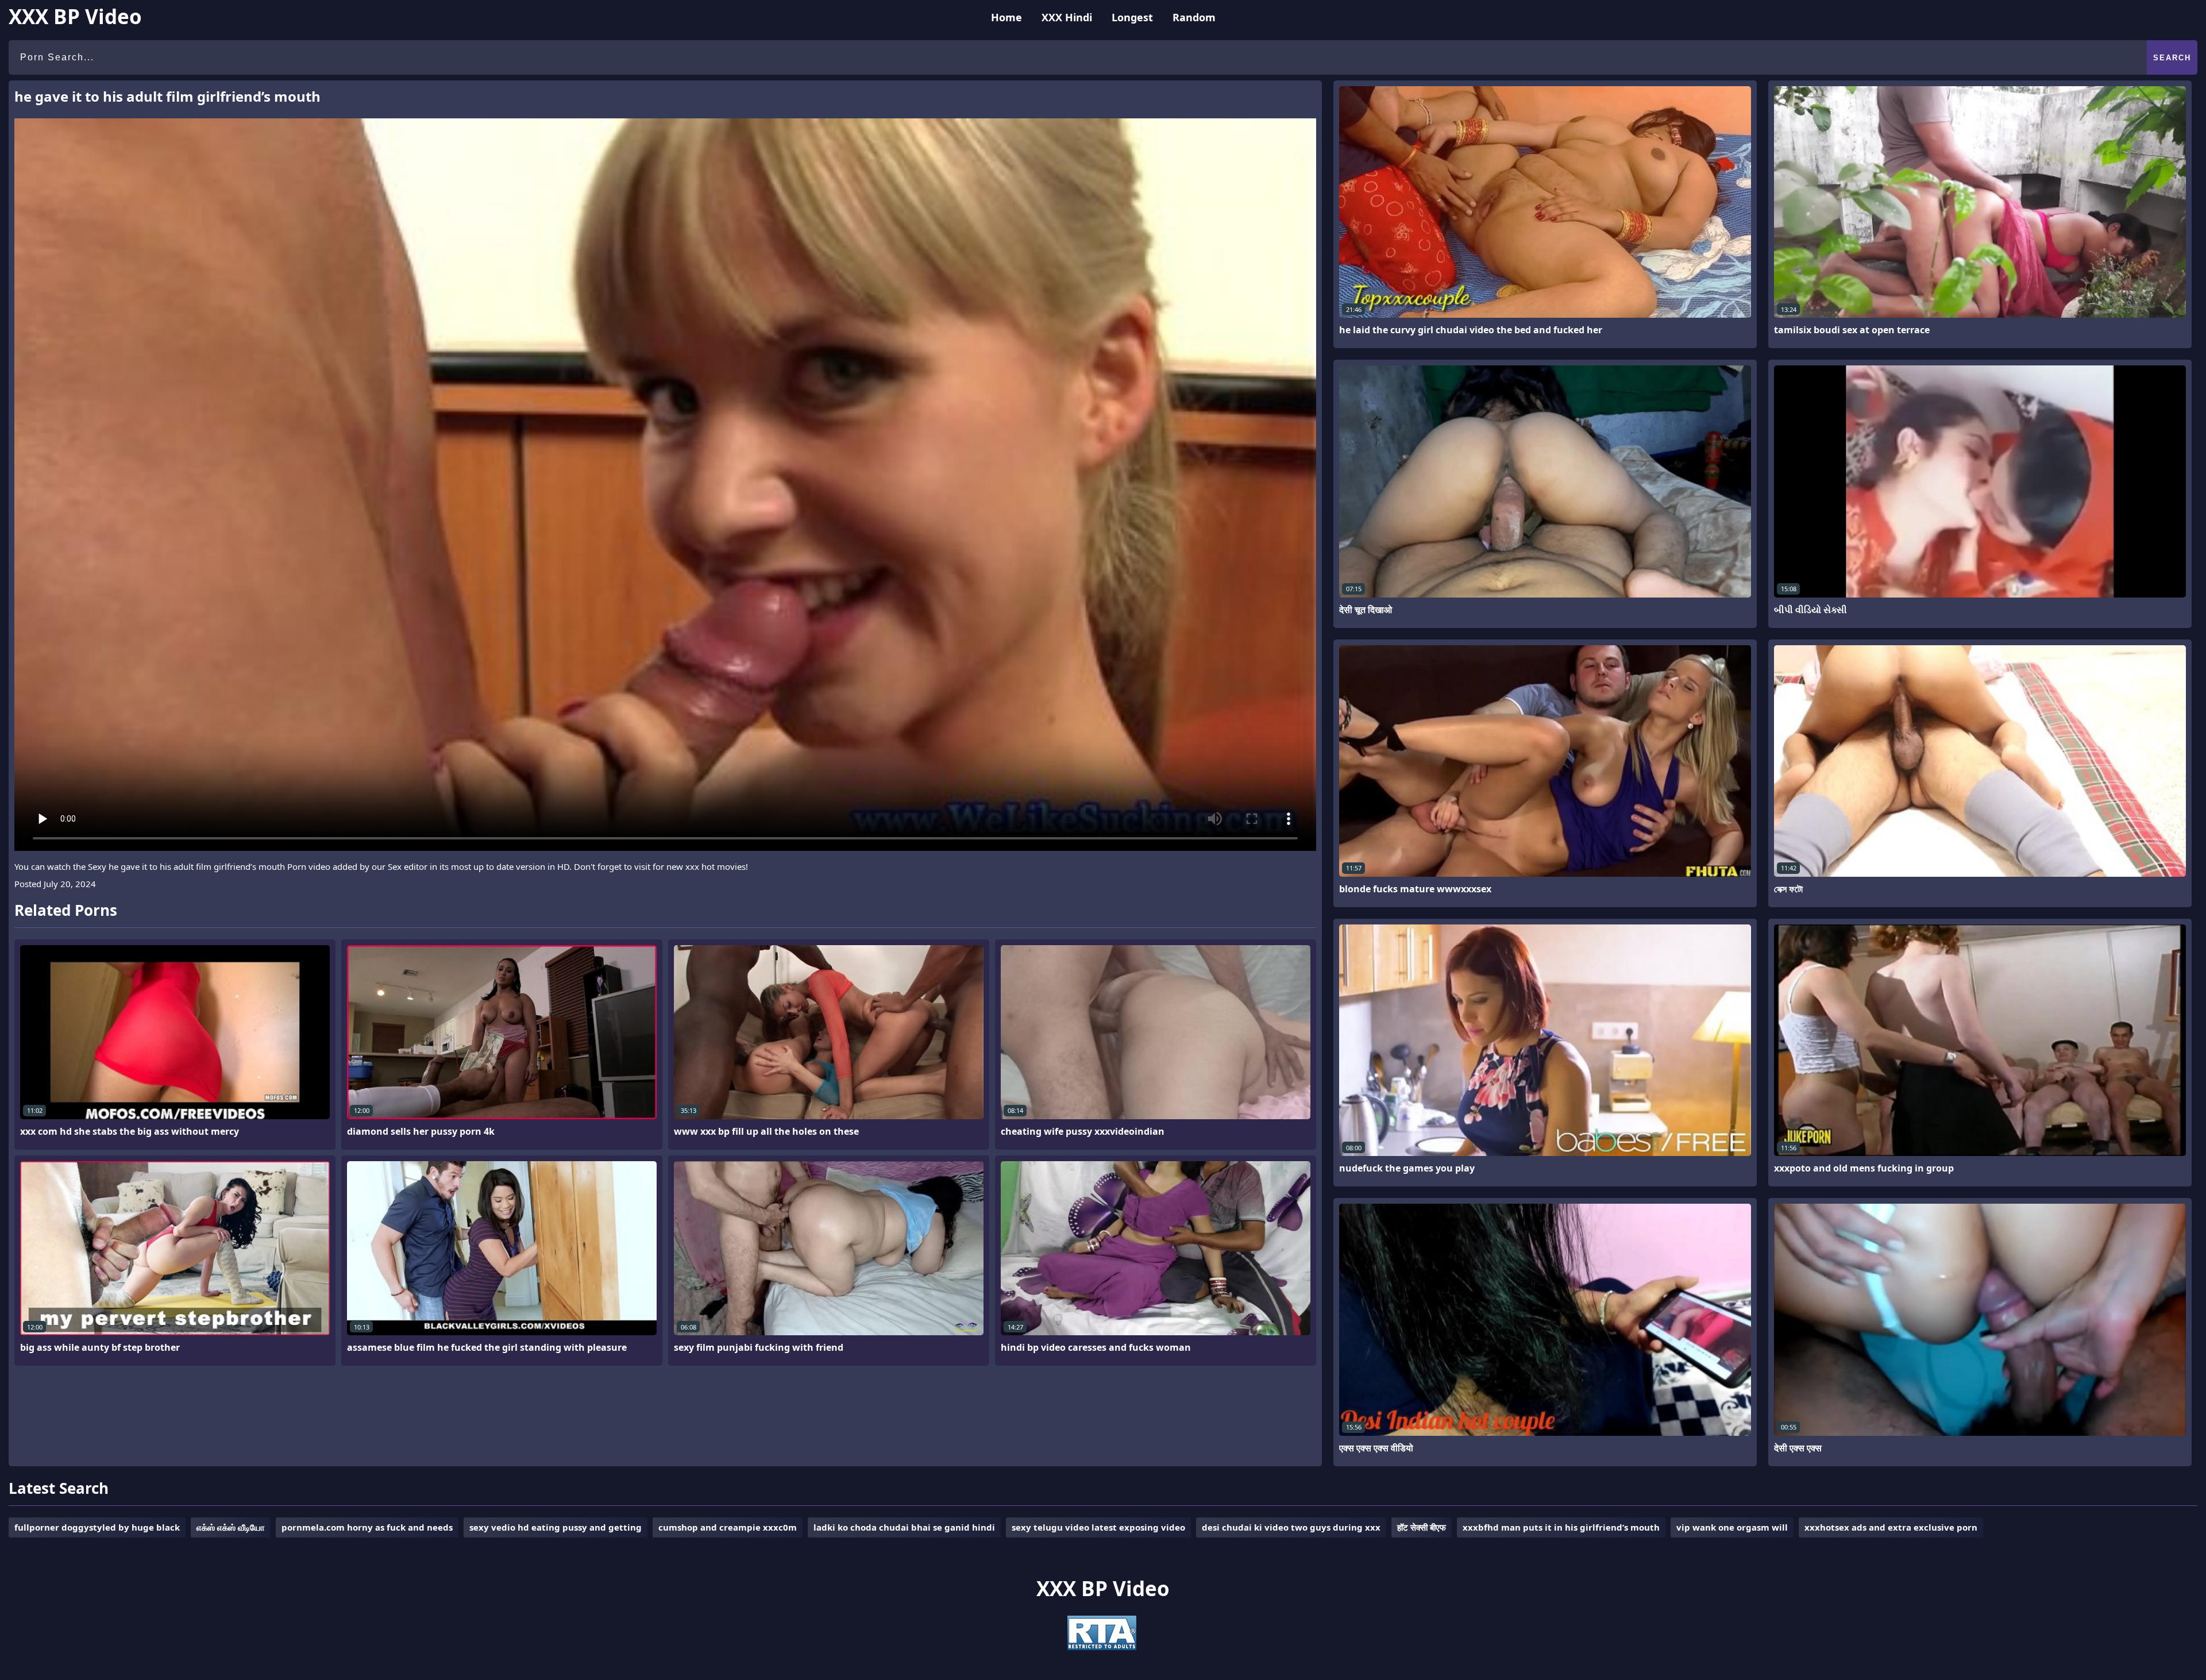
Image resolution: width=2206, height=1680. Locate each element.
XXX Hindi (1067, 17)
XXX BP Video (75, 16)
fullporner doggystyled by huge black (97, 1527)
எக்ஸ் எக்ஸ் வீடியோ (231, 1527)
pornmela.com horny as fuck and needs (367, 1527)
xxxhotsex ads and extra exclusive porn (1891, 1527)
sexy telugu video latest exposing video (1098, 1527)
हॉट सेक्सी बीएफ (1422, 1527)
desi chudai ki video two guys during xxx (1291, 1527)
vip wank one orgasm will (1732, 1527)
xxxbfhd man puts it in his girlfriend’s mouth (1561, 1527)
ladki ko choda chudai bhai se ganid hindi (904, 1527)
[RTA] (1102, 1647)
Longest (1132, 17)
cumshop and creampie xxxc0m (728, 1527)
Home (1006, 17)
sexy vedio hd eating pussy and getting (556, 1527)
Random (1194, 17)
